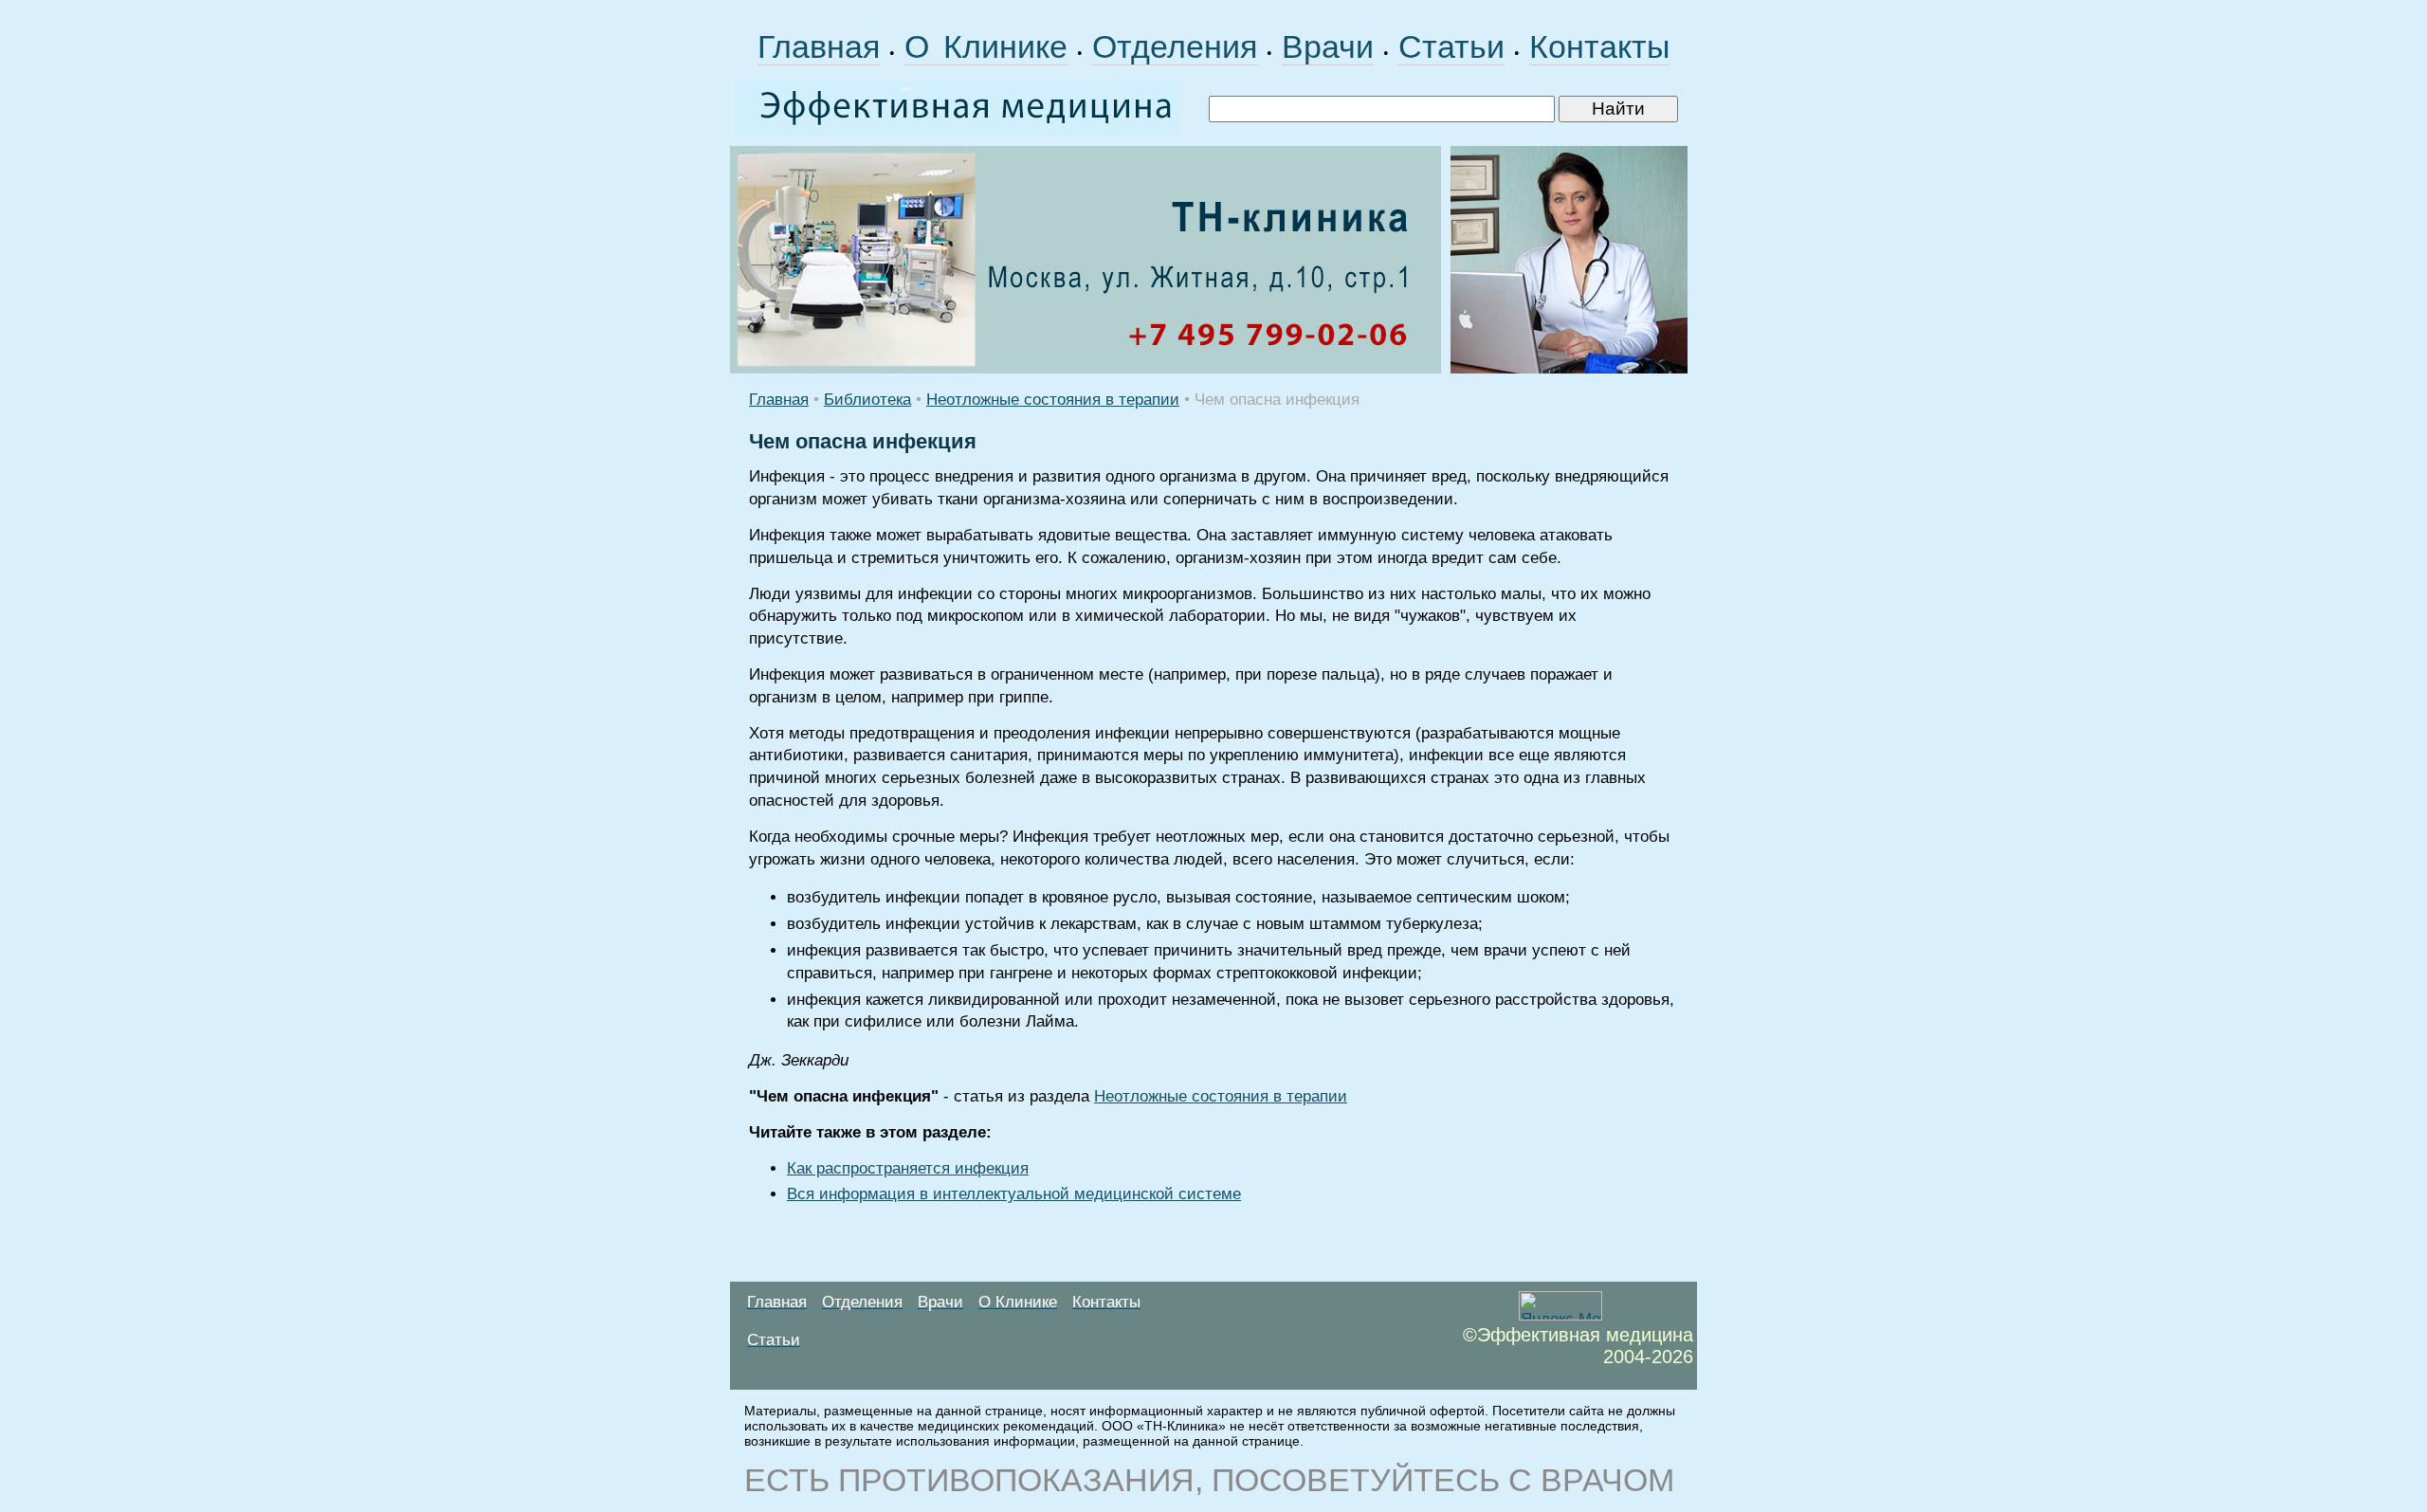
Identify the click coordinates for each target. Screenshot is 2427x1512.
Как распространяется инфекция (908, 1168)
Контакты (1599, 46)
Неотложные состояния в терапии (1053, 400)
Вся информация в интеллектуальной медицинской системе (1014, 1194)
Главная (819, 46)
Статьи (1451, 46)
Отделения (1175, 46)
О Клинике (986, 46)
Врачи (1328, 46)
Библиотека (867, 400)
